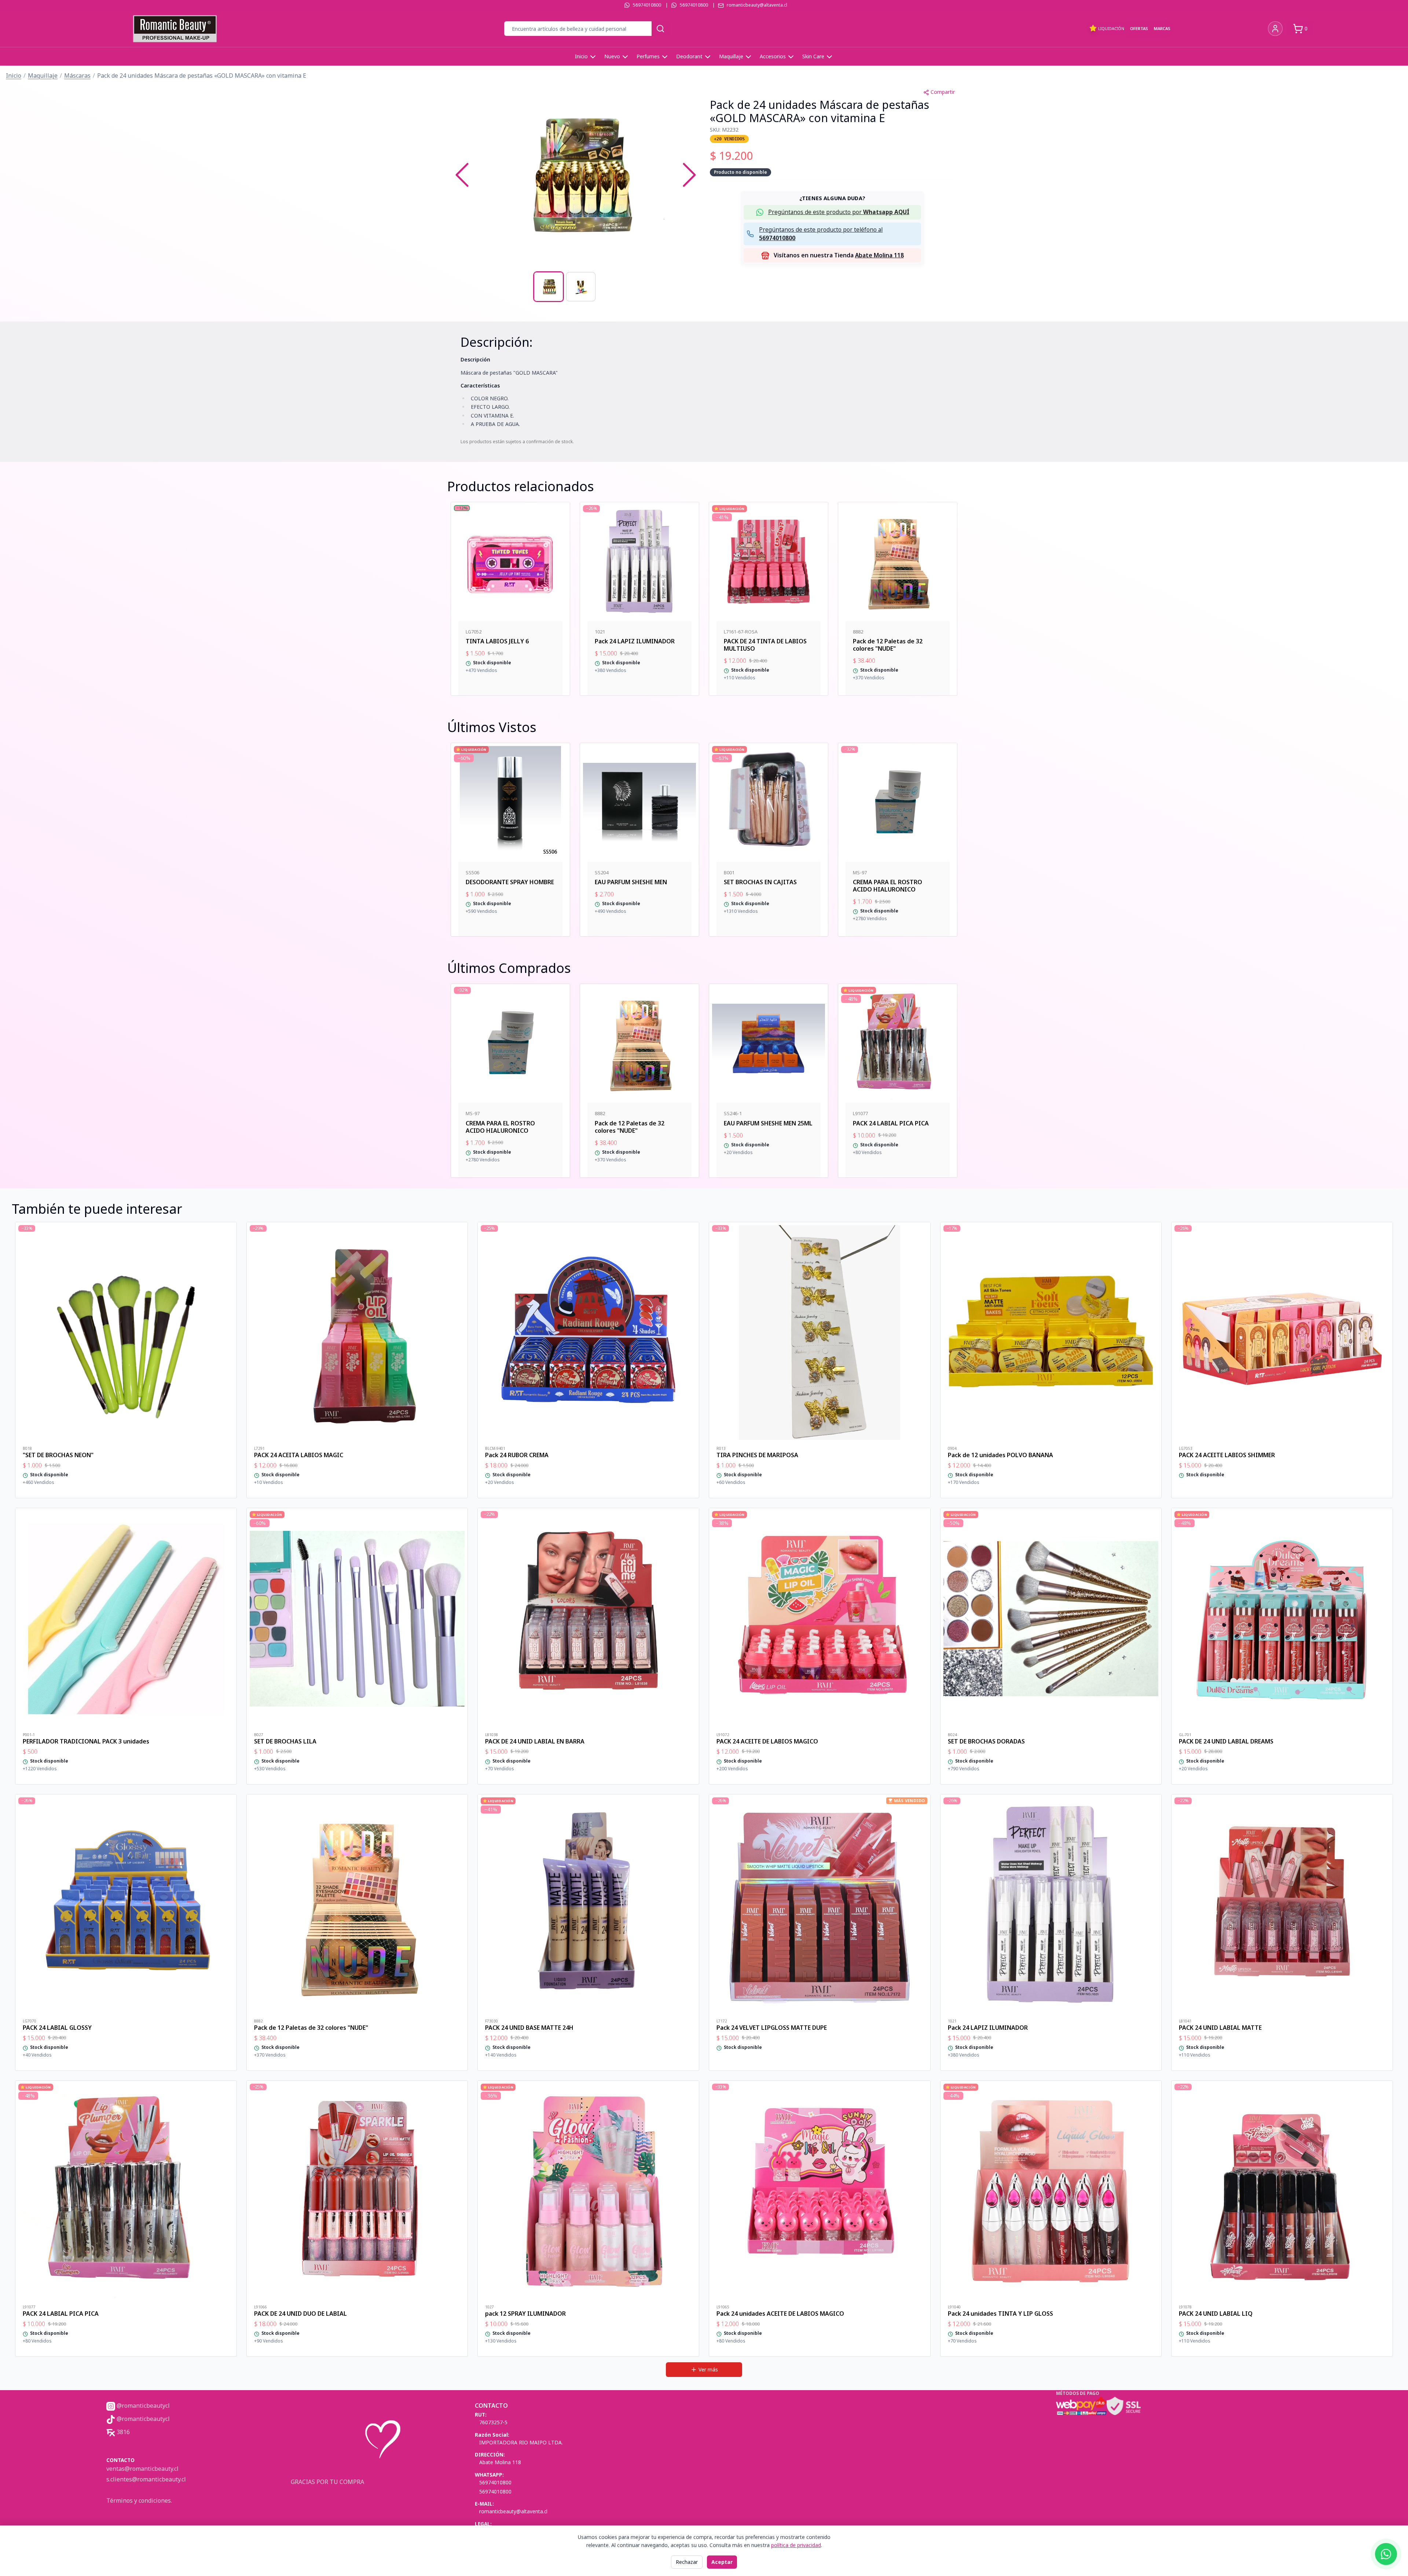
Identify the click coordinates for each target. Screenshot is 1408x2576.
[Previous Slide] (462, 175)
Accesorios (773, 56)
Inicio (581, 56)
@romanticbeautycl (142, 2406)
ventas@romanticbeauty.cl (142, 2469)
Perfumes (648, 56)
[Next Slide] (689, 175)
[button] (576, 175)
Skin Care (813, 56)
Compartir (943, 92)
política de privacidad (796, 2545)
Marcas (1162, 28)
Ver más (708, 2369)
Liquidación (1111, 28)
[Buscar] (660, 29)
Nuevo (612, 56)
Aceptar (722, 2562)
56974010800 (647, 5)
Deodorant (689, 56)
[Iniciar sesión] (1275, 29)
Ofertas (1139, 28)
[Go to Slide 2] (581, 287)
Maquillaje (731, 56)
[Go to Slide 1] (549, 287)
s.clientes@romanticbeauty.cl (146, 2479)
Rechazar (687, 2562)
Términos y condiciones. (139, 2500)
